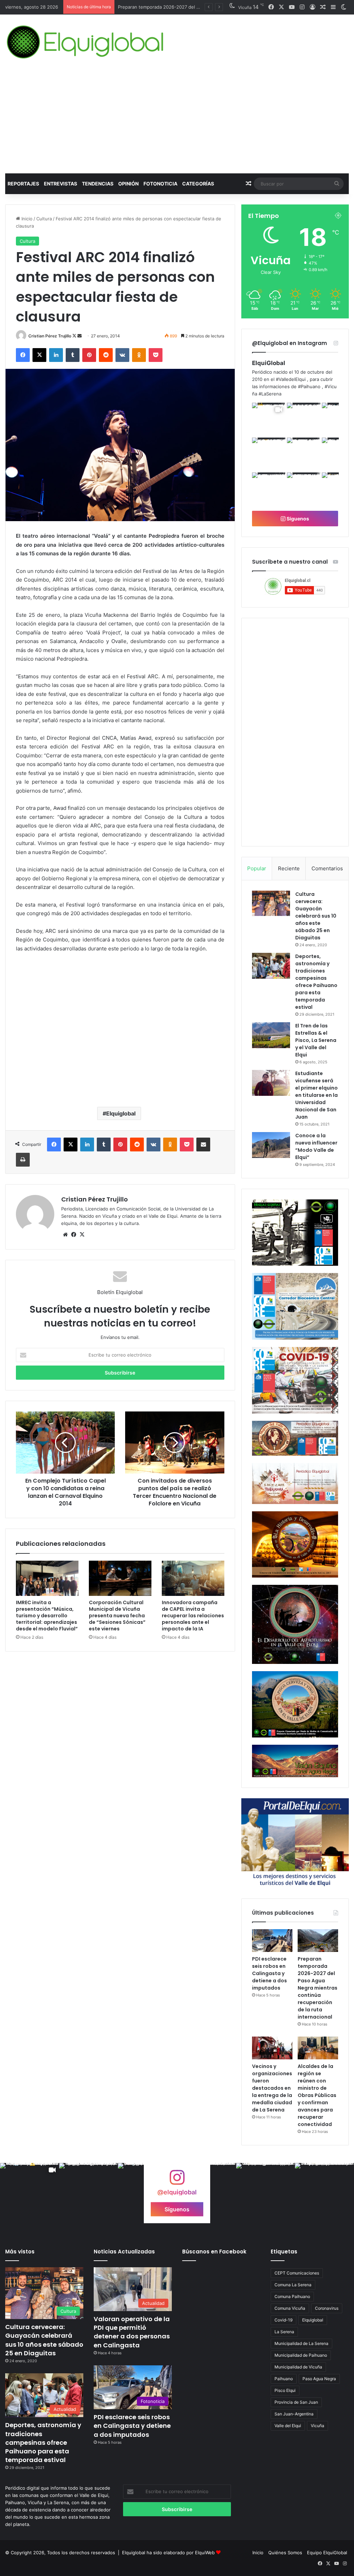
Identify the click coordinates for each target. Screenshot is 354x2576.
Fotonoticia (160, 184)
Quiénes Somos (285, 2553)
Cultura (44, 219)
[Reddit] (106, 355)
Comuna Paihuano (292, 2296)
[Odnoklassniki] (139, 355)
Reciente (289, 868)
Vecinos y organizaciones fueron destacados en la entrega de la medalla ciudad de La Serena (272, 2088)
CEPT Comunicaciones (297, 2273)
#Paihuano (309, 386)
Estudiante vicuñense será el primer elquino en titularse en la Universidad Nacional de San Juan (316, 1095)
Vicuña (318, 2426)
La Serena (284, 2332)
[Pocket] (156, 355)
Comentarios (327, 868)
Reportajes (23, 184)
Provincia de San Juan (296, 2402)
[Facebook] (23, 355)
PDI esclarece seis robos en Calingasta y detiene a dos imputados (269, 1973)
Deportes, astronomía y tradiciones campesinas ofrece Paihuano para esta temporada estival (316, 982)
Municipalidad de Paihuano (301, 2355)
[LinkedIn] (56, 355)
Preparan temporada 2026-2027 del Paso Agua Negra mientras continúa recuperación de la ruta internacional (318, 1988)
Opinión (128, 184)
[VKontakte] (122, 355)
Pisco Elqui (285, 2390)
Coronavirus (327, 2308)
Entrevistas (60, 184)
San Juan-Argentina (294, 2414)
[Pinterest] (89, 355)
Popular (257, 868)
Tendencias (98, 184)
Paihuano (284, 2379)
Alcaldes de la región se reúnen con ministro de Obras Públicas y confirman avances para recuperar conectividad (317, 2095)
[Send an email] (80, 336)
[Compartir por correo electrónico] (203, 1145)
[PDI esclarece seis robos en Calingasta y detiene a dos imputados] (272, 1941)
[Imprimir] (23, 1160)
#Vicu (331, 386)
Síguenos (297, 519)
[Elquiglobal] (86, 42)
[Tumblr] (73, 355)
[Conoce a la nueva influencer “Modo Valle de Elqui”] (271, 1145)
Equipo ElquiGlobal (327, 2553)
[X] (39, 355)
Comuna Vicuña (290, 2308)
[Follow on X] (75, 336)
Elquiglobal (121, 1113)
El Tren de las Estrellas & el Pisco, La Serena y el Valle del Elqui (316, 1040)
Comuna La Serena (293, 2285)
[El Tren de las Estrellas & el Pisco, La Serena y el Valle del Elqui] (271, 1035)
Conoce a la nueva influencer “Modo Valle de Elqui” (316, 1146)
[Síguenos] (177, 2181)
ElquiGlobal (269, 363)
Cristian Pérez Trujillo (50, 336)
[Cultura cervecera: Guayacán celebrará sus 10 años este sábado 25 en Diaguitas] (271, 903)
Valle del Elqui (288, 2426)
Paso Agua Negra (319, 2379)
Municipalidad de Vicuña (298, 2367)
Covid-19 (283, 2320)
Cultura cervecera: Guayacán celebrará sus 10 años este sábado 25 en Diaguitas (316, 916)
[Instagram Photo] (304, 419)
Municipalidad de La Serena (301, 2343)
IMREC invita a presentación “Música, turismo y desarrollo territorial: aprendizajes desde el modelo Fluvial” (47, 1616)
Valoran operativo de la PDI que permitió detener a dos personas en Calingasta (132, 2332)
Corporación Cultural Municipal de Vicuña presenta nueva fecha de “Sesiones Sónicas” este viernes (117, 1616)
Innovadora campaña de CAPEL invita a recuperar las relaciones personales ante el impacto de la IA (193, 1616)
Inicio (26, 219)
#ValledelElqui (291, 379)
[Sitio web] (65, 1235)
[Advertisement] (177, 122)
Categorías (198, 184)
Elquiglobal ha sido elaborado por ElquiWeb (168, 2553)
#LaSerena (270, 394)
